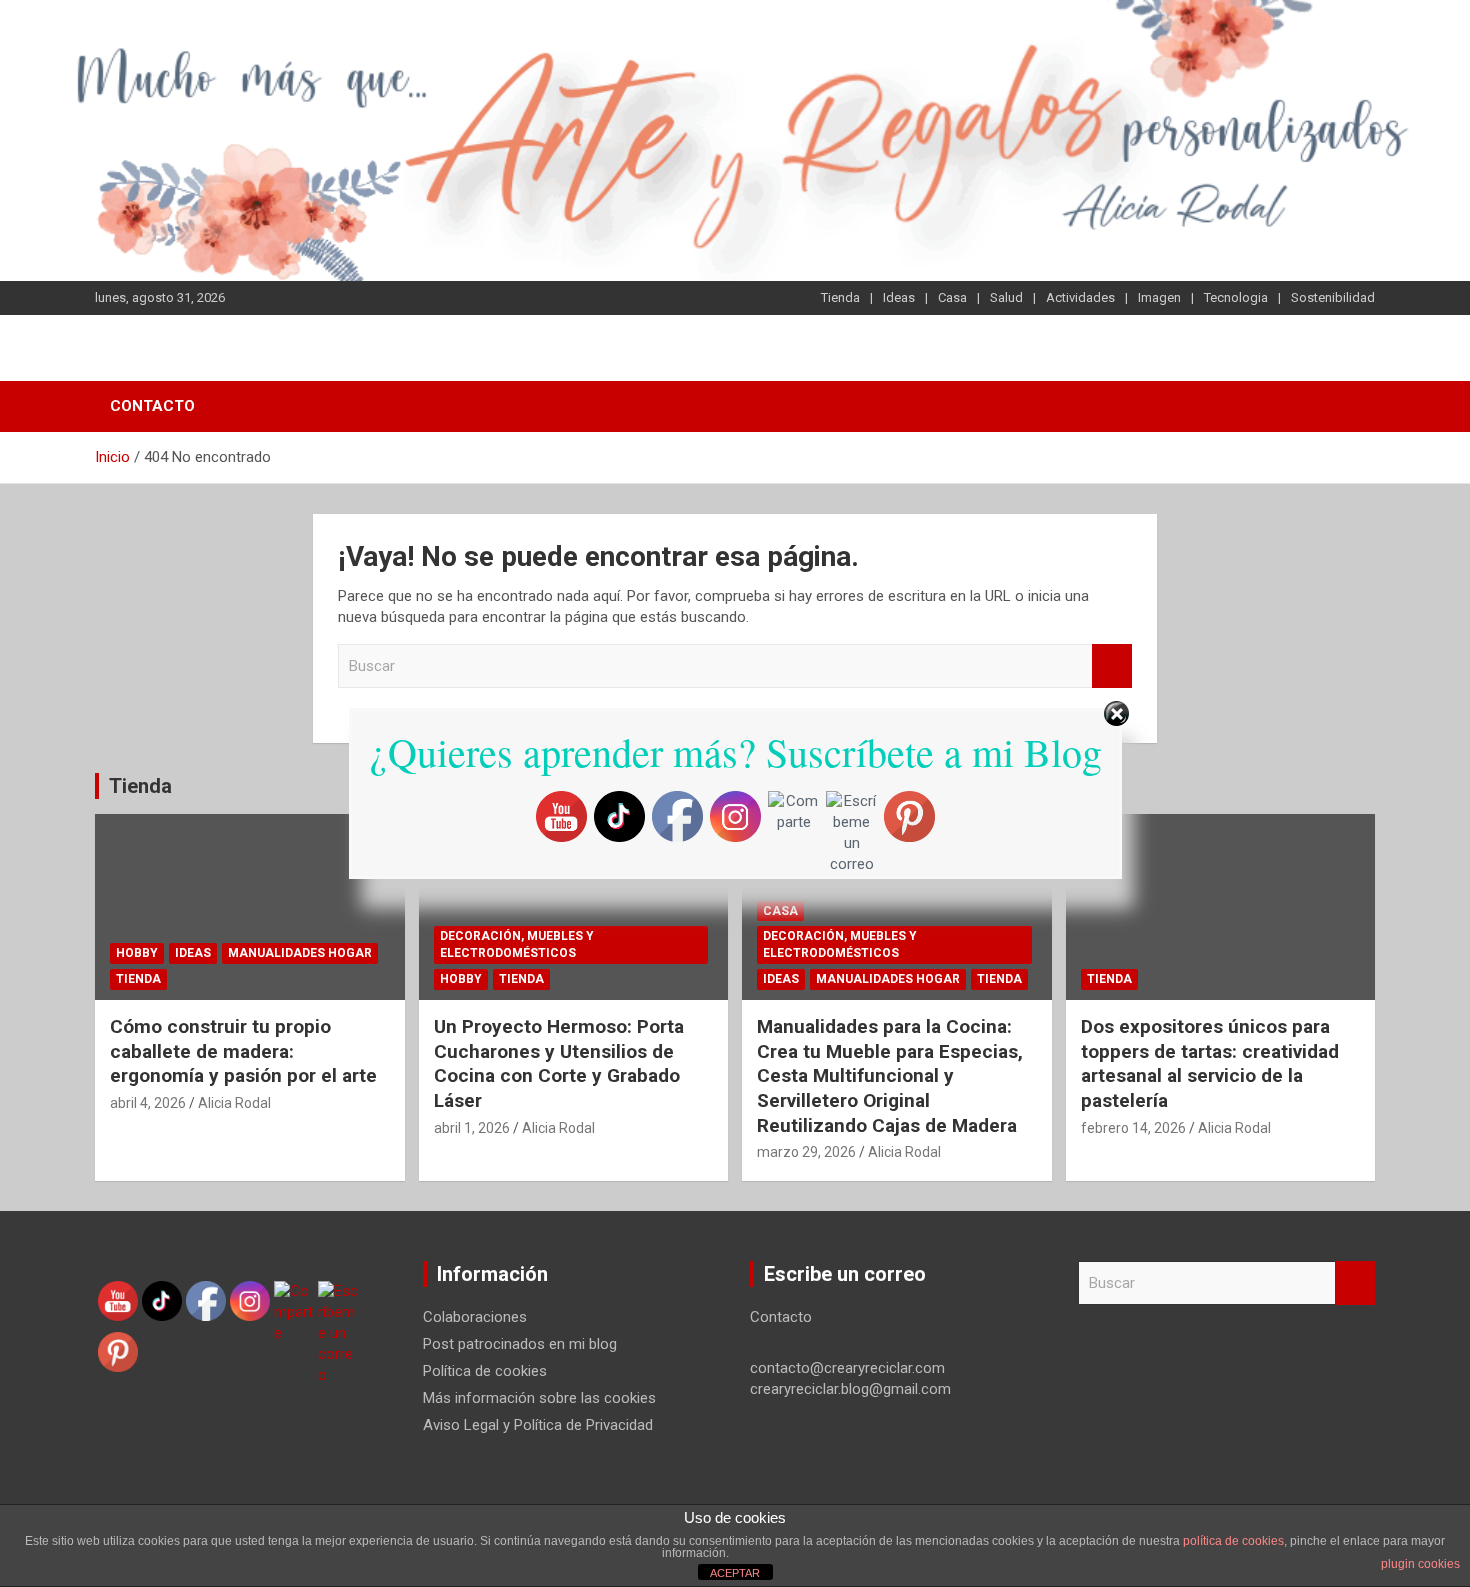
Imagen (1159, 297)
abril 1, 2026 (472, 1128)
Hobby (137, 953)
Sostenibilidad (1333, 297)
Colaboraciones (475, 1317)
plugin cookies (1420, 1564)
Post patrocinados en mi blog (520, 1344)
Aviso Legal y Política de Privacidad (538, 1425)
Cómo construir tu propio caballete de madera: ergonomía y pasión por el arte (243, 1051)
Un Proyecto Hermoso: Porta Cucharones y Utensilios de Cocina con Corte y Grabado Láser (559, 1063)
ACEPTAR (735, 1573)
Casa (952, 297)
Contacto (152, 406)
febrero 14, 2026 (1133, 1128)
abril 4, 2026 (148, 1103)
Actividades (1080, 297)
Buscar (1112, 666)
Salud (1006, 297)
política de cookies (1233, 1541)
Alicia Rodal (234, 1103)
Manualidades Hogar (300, 953)
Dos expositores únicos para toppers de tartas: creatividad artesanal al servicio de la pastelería (1210, 1063)
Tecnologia (1236, 297)
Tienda (840, 297)
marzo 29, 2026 (806, 1152)
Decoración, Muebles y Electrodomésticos (517, 944)
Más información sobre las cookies (539, 1398)
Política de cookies (485, 1371)
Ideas (899, 297)
